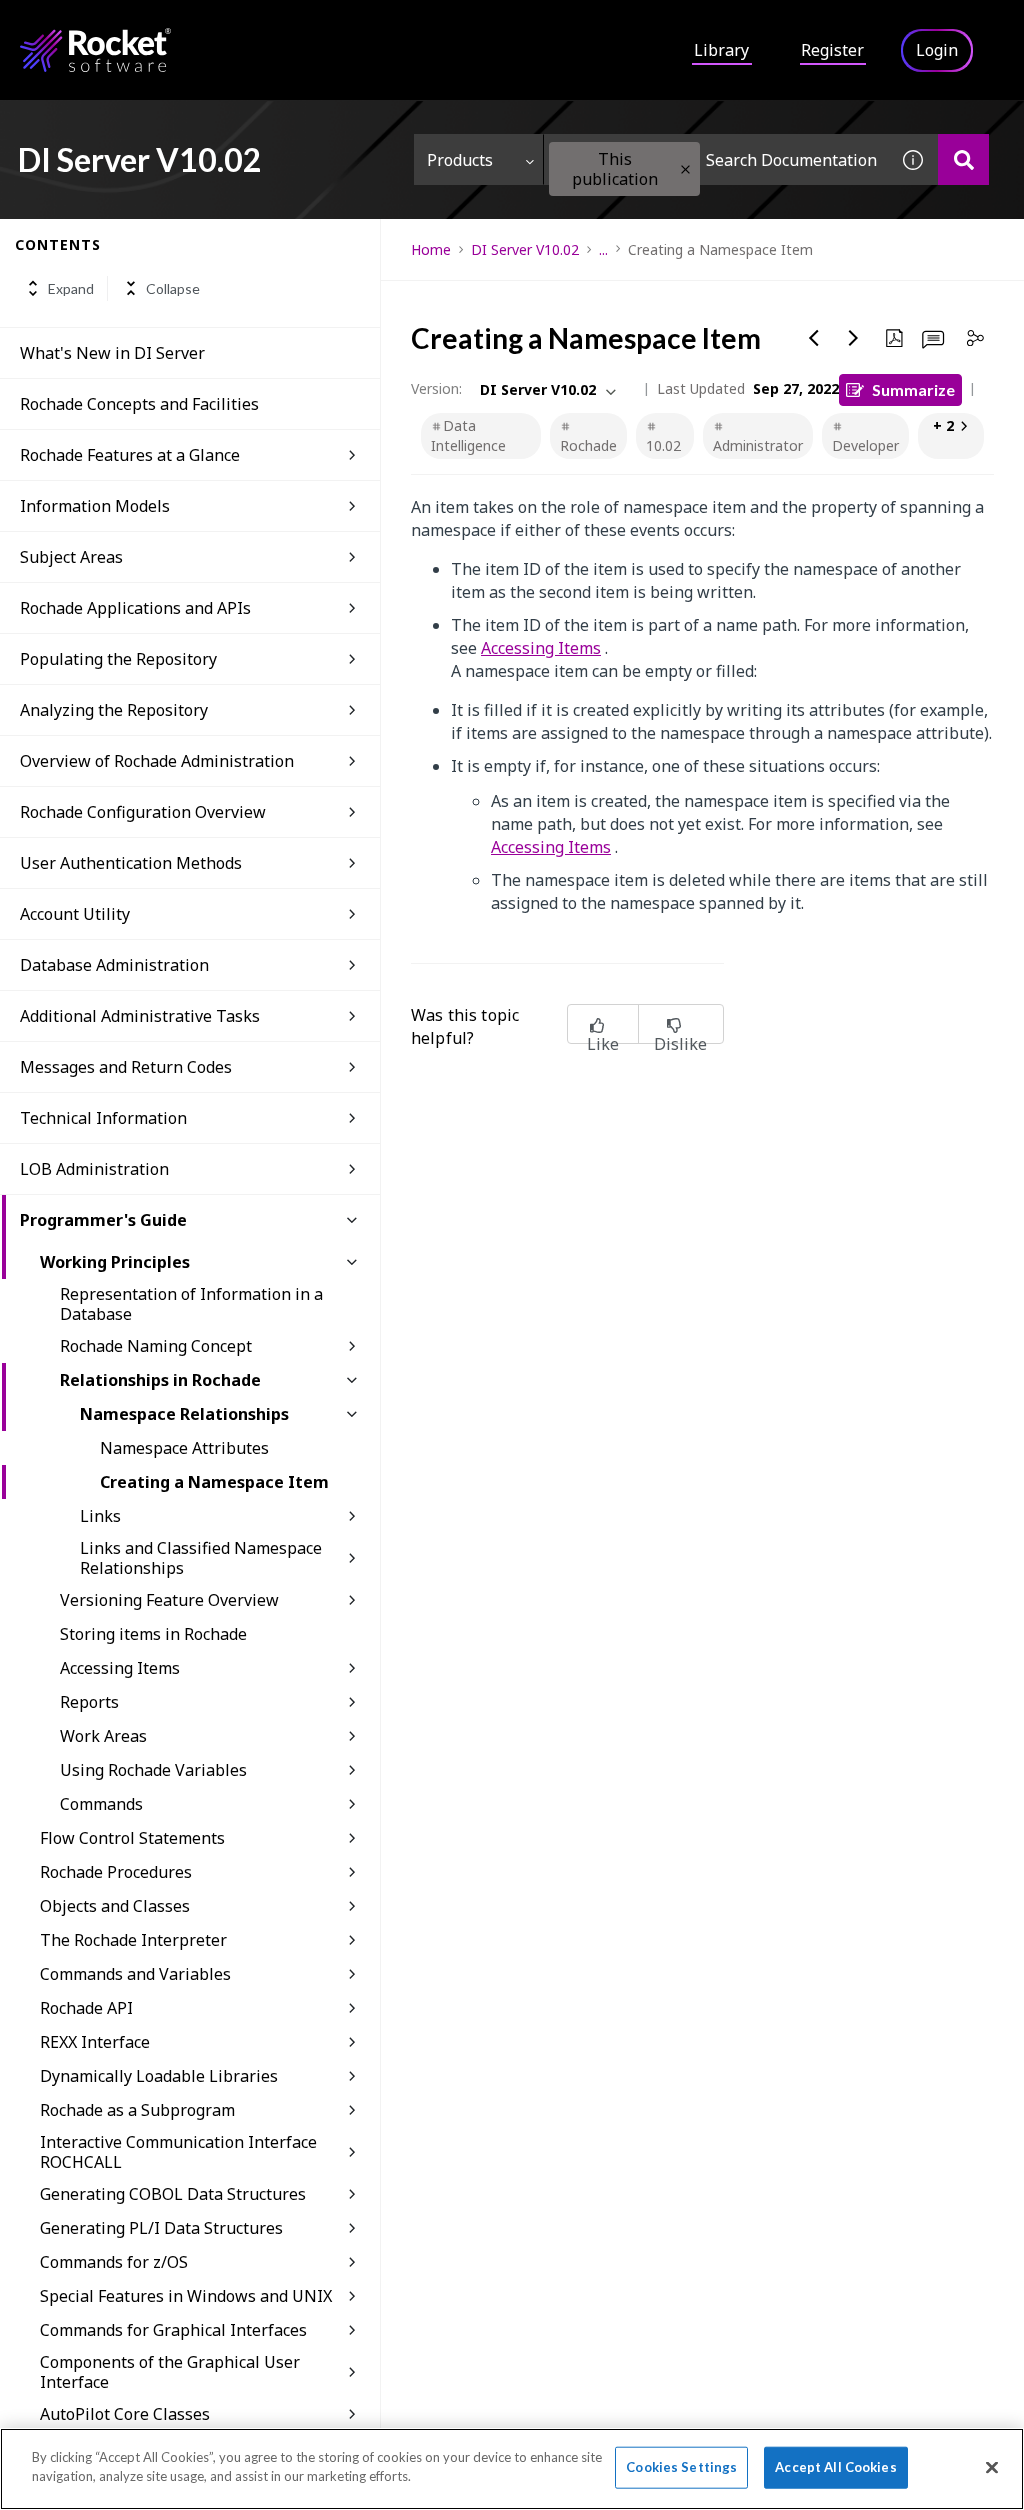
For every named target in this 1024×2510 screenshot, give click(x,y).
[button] (685, 169)
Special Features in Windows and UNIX (186, 2296)
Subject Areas (71, 557)
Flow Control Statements (132, 1838)
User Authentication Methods (131, 863)
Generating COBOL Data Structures (173, 2194)
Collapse (173, 288)
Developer (865, 445)
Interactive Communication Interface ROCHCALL (178, 2152)
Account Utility (75, 914)
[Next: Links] (854, 338)
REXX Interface (95, 2042)
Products (460, 160)
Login (937, 50)
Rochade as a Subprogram (137, 2110)
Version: (436, 388)
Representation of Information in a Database (191, 1304)
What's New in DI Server (112, 353)
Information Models (95, 506)
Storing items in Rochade (153, 1634)
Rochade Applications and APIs (135, 608)
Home (431, 249)
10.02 (663, 445)
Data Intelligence (468, 435)
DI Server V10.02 (525, 249)
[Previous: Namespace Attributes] (814, 338)
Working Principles (115, 1262)
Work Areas (103, 1736)
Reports (89, 1702)
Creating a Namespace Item (214, 1482)
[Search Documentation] (963, 159)
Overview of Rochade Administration (157, 761)
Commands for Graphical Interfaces (173, 2330)
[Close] (992, 2467)
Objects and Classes (115, 1906)
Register (832, 50)
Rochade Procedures (116, 1872)
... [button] (603, 249)
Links (100, 1516)
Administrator (758, 445)
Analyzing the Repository (114, 710)
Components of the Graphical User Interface (170, 2372)
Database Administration (114, 965)
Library (721, 50)
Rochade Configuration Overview (143, 812)
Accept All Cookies (835, 2467)
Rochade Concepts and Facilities (139, 404)
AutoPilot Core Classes (125, 2414)
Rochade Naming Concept (156, 1346)
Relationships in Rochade (160, 1380)
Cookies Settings (681, 2467)
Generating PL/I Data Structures (161, 2228)
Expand (71, 288)
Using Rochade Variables (153, 1770)
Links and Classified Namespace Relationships (201, 1558)
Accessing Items (120, 1668)
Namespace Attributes (184, 1448)
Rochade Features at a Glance (130, 455)
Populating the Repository (118, 659)
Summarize (913, 389)
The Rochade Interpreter (133, 1940)
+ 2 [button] (943, 425)
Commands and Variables (135, 1974)
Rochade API (86, 2008)
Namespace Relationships (184, 1414)
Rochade (588, 445)
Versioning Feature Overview (169, 1600)
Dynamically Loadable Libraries (159, 2076)
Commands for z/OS (114, 2262)
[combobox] (716, 159)
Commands (101, 1804)
